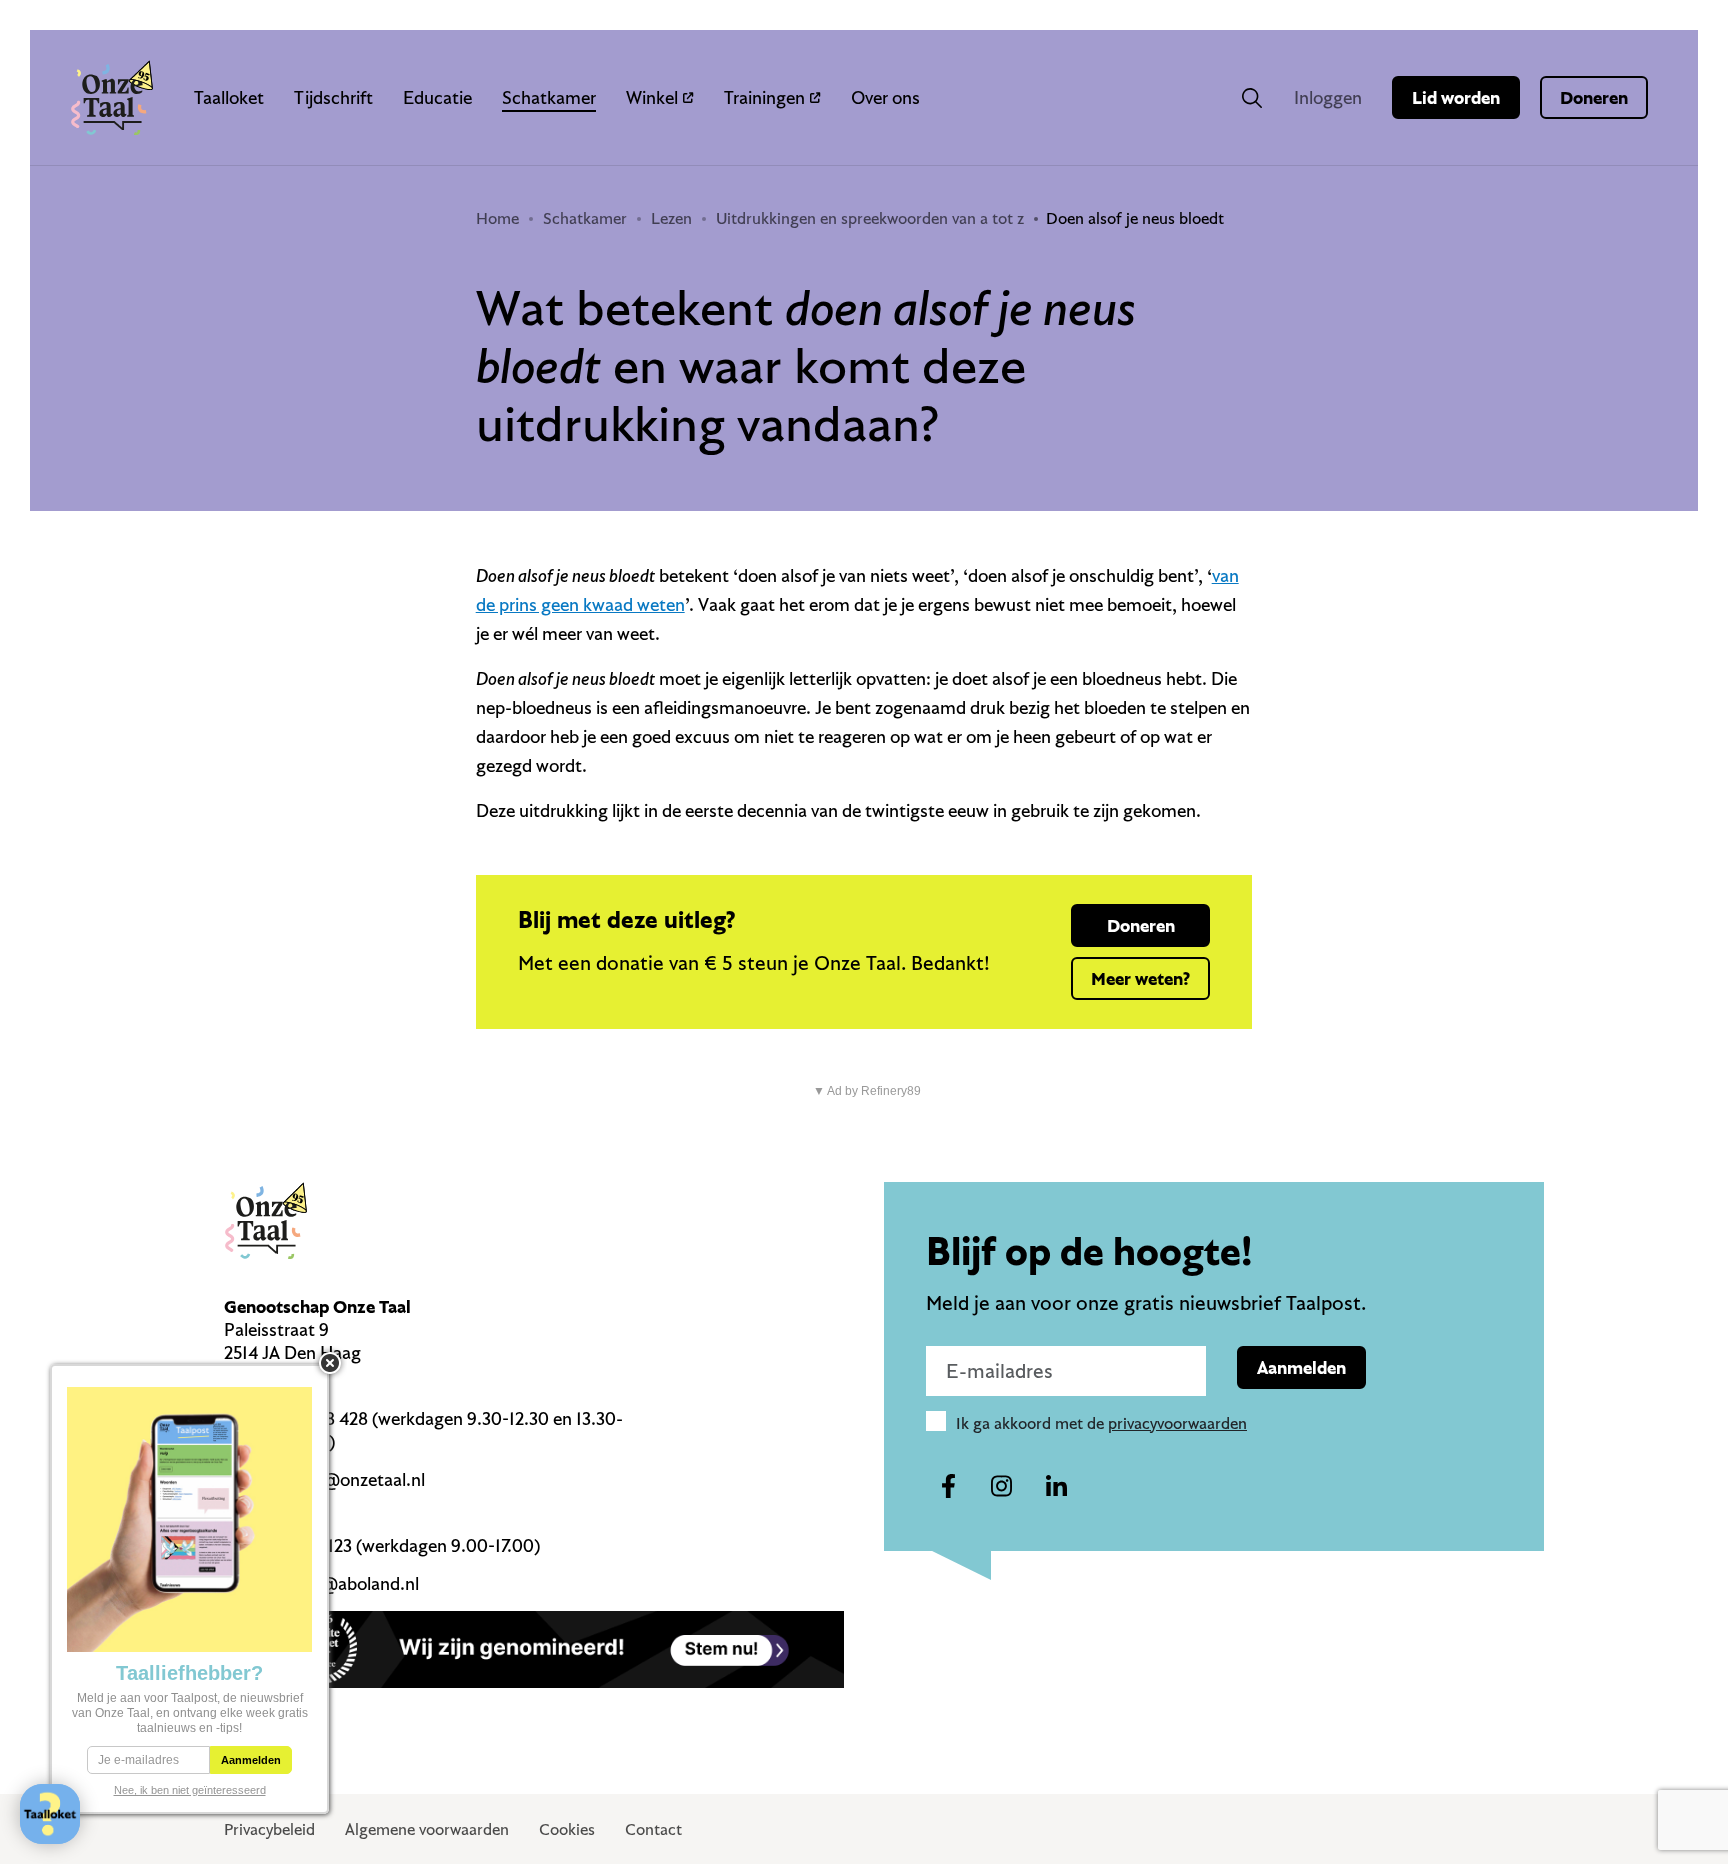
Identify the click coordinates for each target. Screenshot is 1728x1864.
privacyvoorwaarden (1177, 1423)
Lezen (671, 218)
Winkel (652, 97)
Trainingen (764, 97)
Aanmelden (1301, 1367)
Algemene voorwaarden (427, 1829)
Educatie (437, 97)
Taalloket (229, 97)
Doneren (1594, 97)
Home (497, 218)
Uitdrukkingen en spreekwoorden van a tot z (870, 218)
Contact (653, 1829)
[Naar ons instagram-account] (1002, 1487)
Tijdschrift (333, 97)
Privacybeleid (269, 1829)
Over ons (885, 97)
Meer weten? (1140, 978)
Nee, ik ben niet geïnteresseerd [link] (190, 1790)
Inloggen (1328, 97)
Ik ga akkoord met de (1101, 1423)
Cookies (567, 1829)
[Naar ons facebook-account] (948, 1487)
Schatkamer (549, 97)
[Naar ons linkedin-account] (1056, 1487)
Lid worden (1456, 97)
